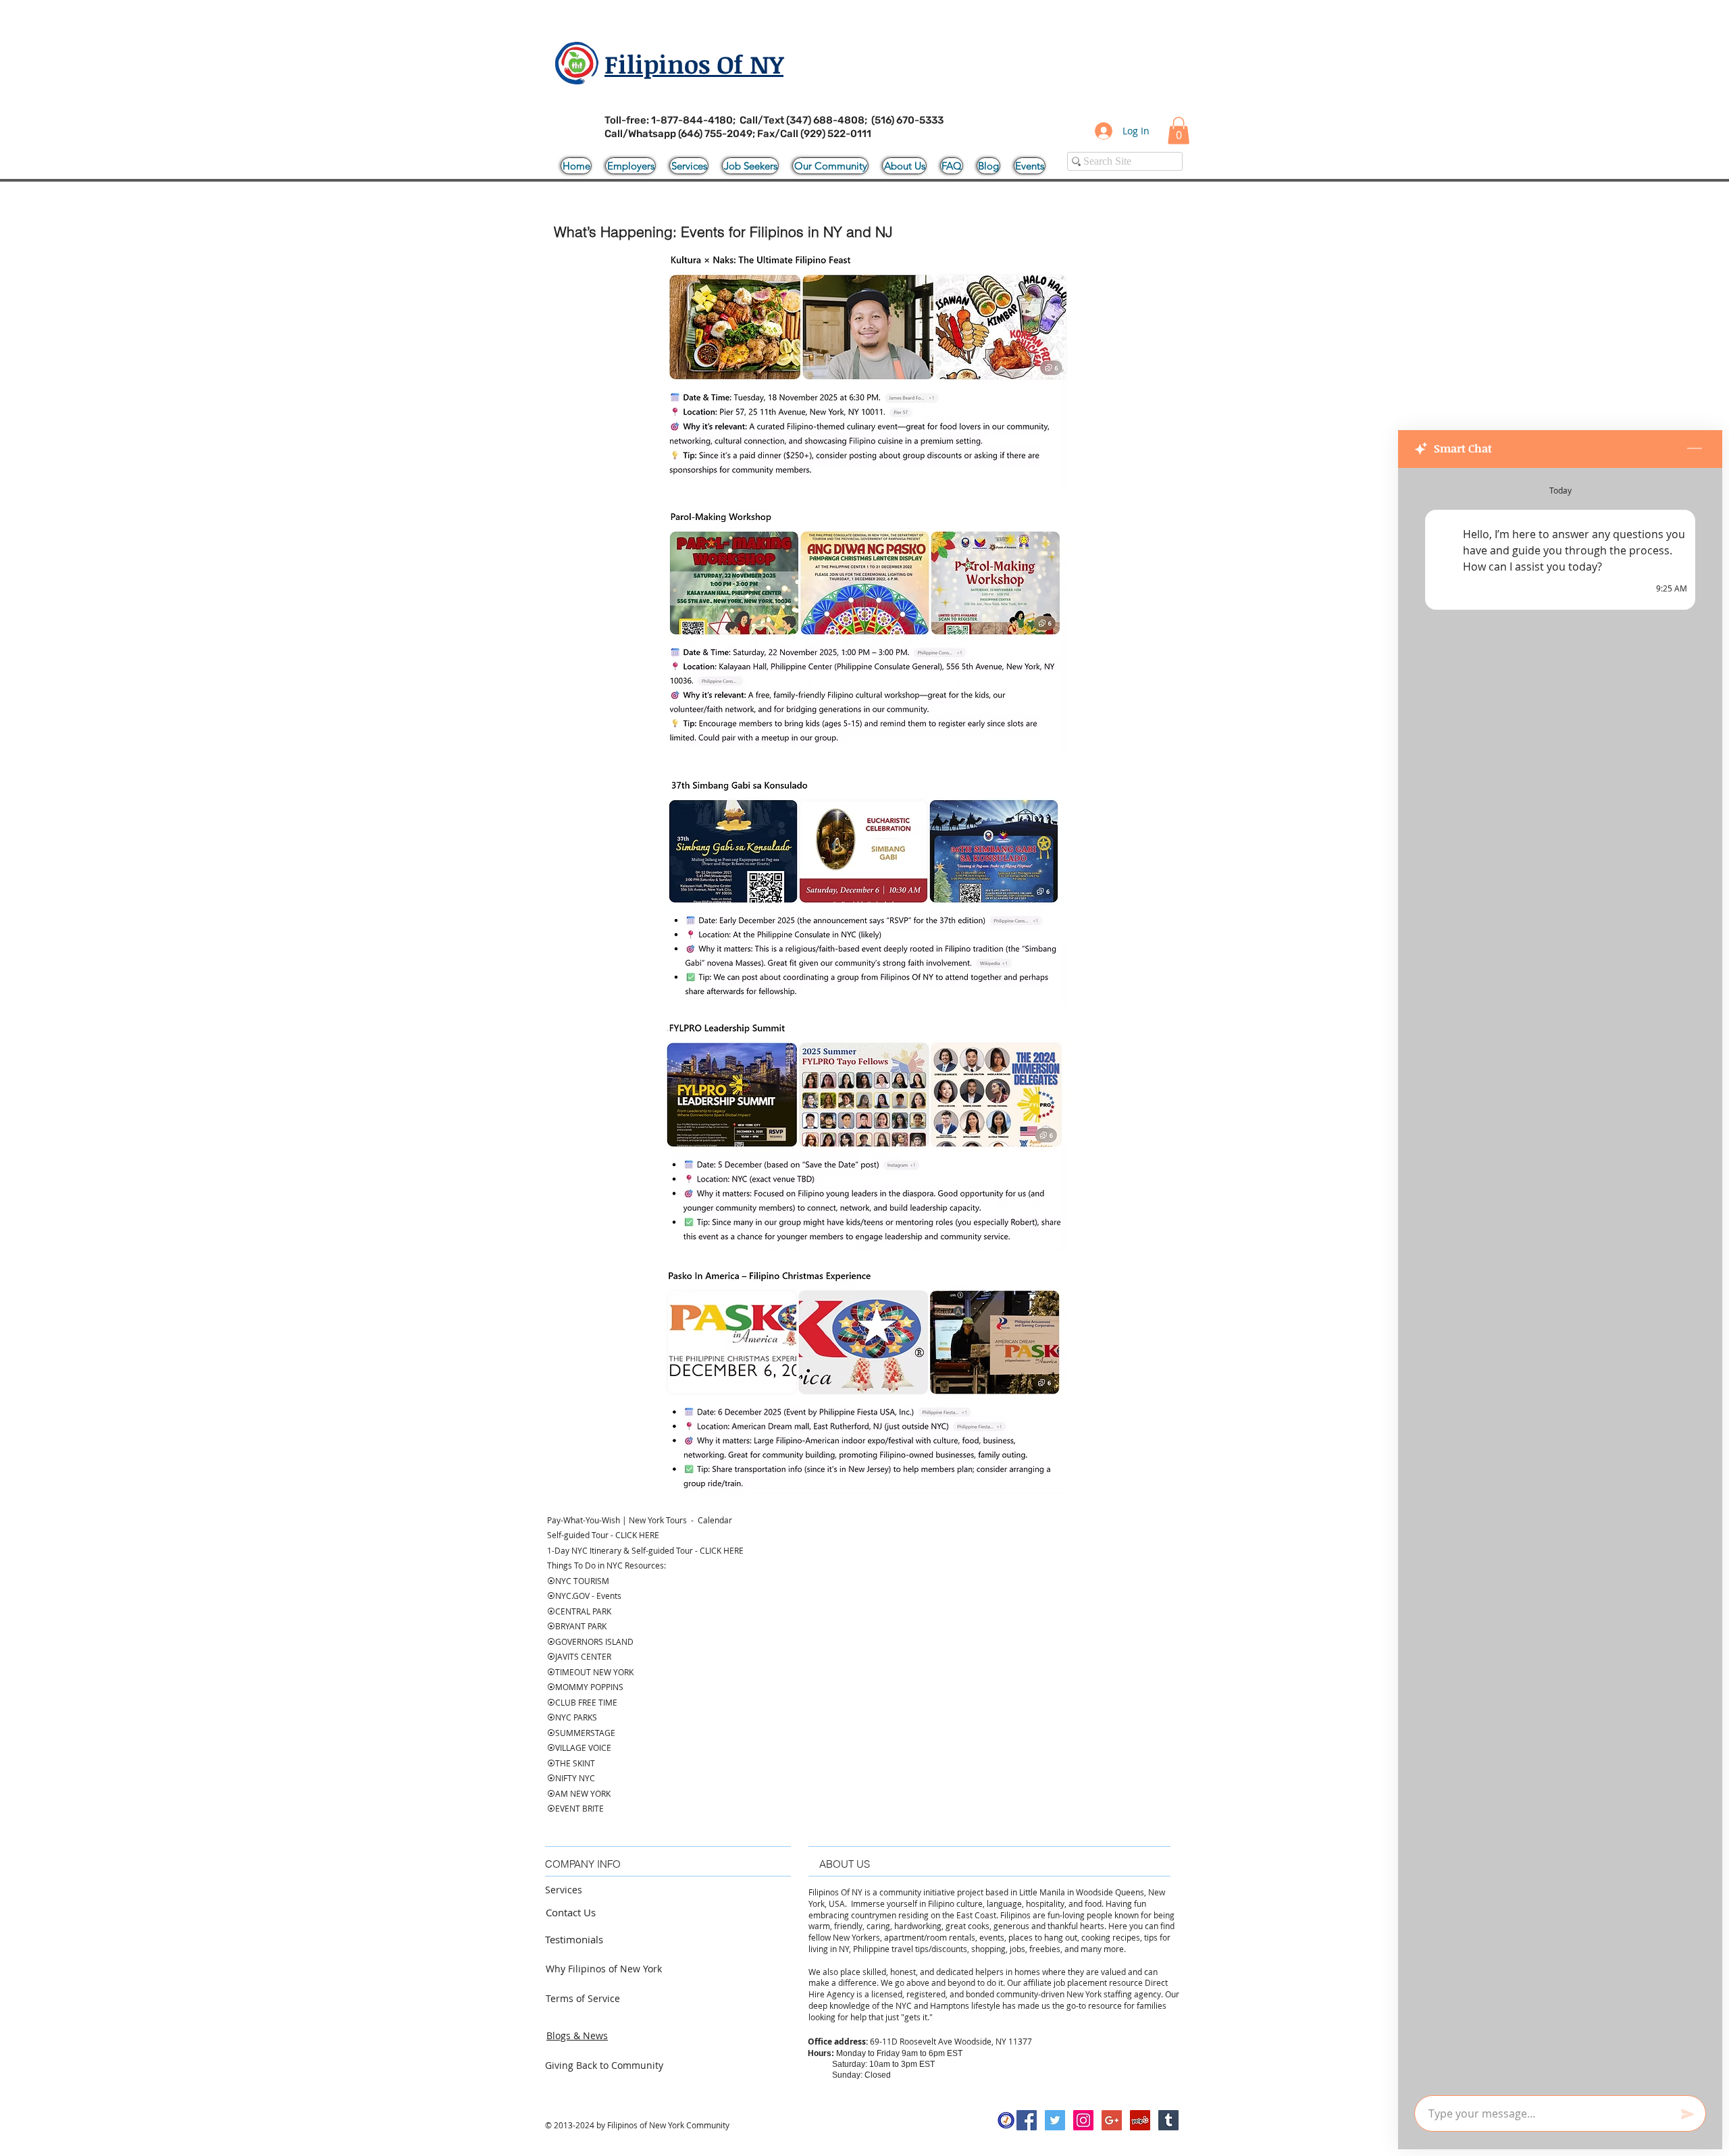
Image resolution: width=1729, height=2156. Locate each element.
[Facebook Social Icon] (1027, 2120)
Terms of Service (583, 1998)
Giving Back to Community (604, 2065)
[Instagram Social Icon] (1083, 2120)
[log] (1560, 1278)
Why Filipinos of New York (604, 1969)
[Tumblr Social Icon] (1168, 2120)
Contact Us (571, 1912)
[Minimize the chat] (1695, 449)
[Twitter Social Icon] (1055, 2120)
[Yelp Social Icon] (1140, 2120)
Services (564, 1890)
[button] (1179, 131)
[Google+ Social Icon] (1112, 2120)
